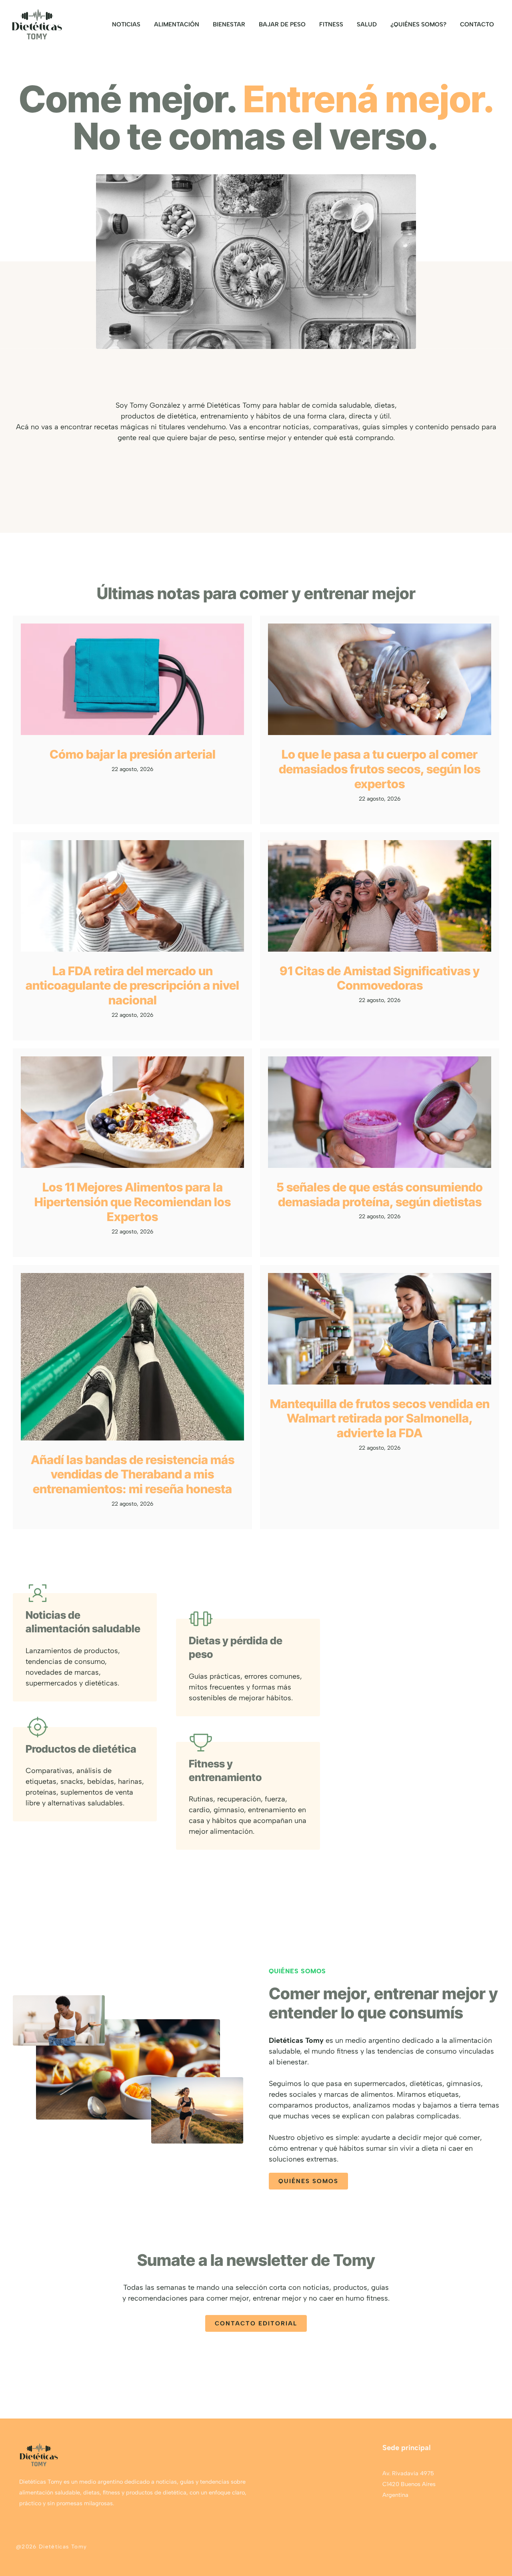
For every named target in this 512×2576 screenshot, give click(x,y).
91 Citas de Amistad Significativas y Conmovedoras (380, 978)
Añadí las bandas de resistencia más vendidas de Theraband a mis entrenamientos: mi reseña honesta (133, 1474)
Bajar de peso (282, 24)
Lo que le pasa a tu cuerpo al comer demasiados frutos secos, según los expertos (380, 769)
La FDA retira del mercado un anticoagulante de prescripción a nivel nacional (132, 986)
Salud (367, 24)
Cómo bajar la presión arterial (133, 754)
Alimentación (177, 24)
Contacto (477, 24)
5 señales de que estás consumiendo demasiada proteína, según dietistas (380, 1194)
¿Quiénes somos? (418, 24)
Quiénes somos (308, 2181)
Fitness (331, 24)
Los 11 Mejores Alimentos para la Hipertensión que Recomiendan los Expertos (133, 1202)
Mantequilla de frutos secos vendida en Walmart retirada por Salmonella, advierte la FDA (380, 1418)
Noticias (126, 24)
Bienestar (229, 24)
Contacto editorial (256, 2323)
